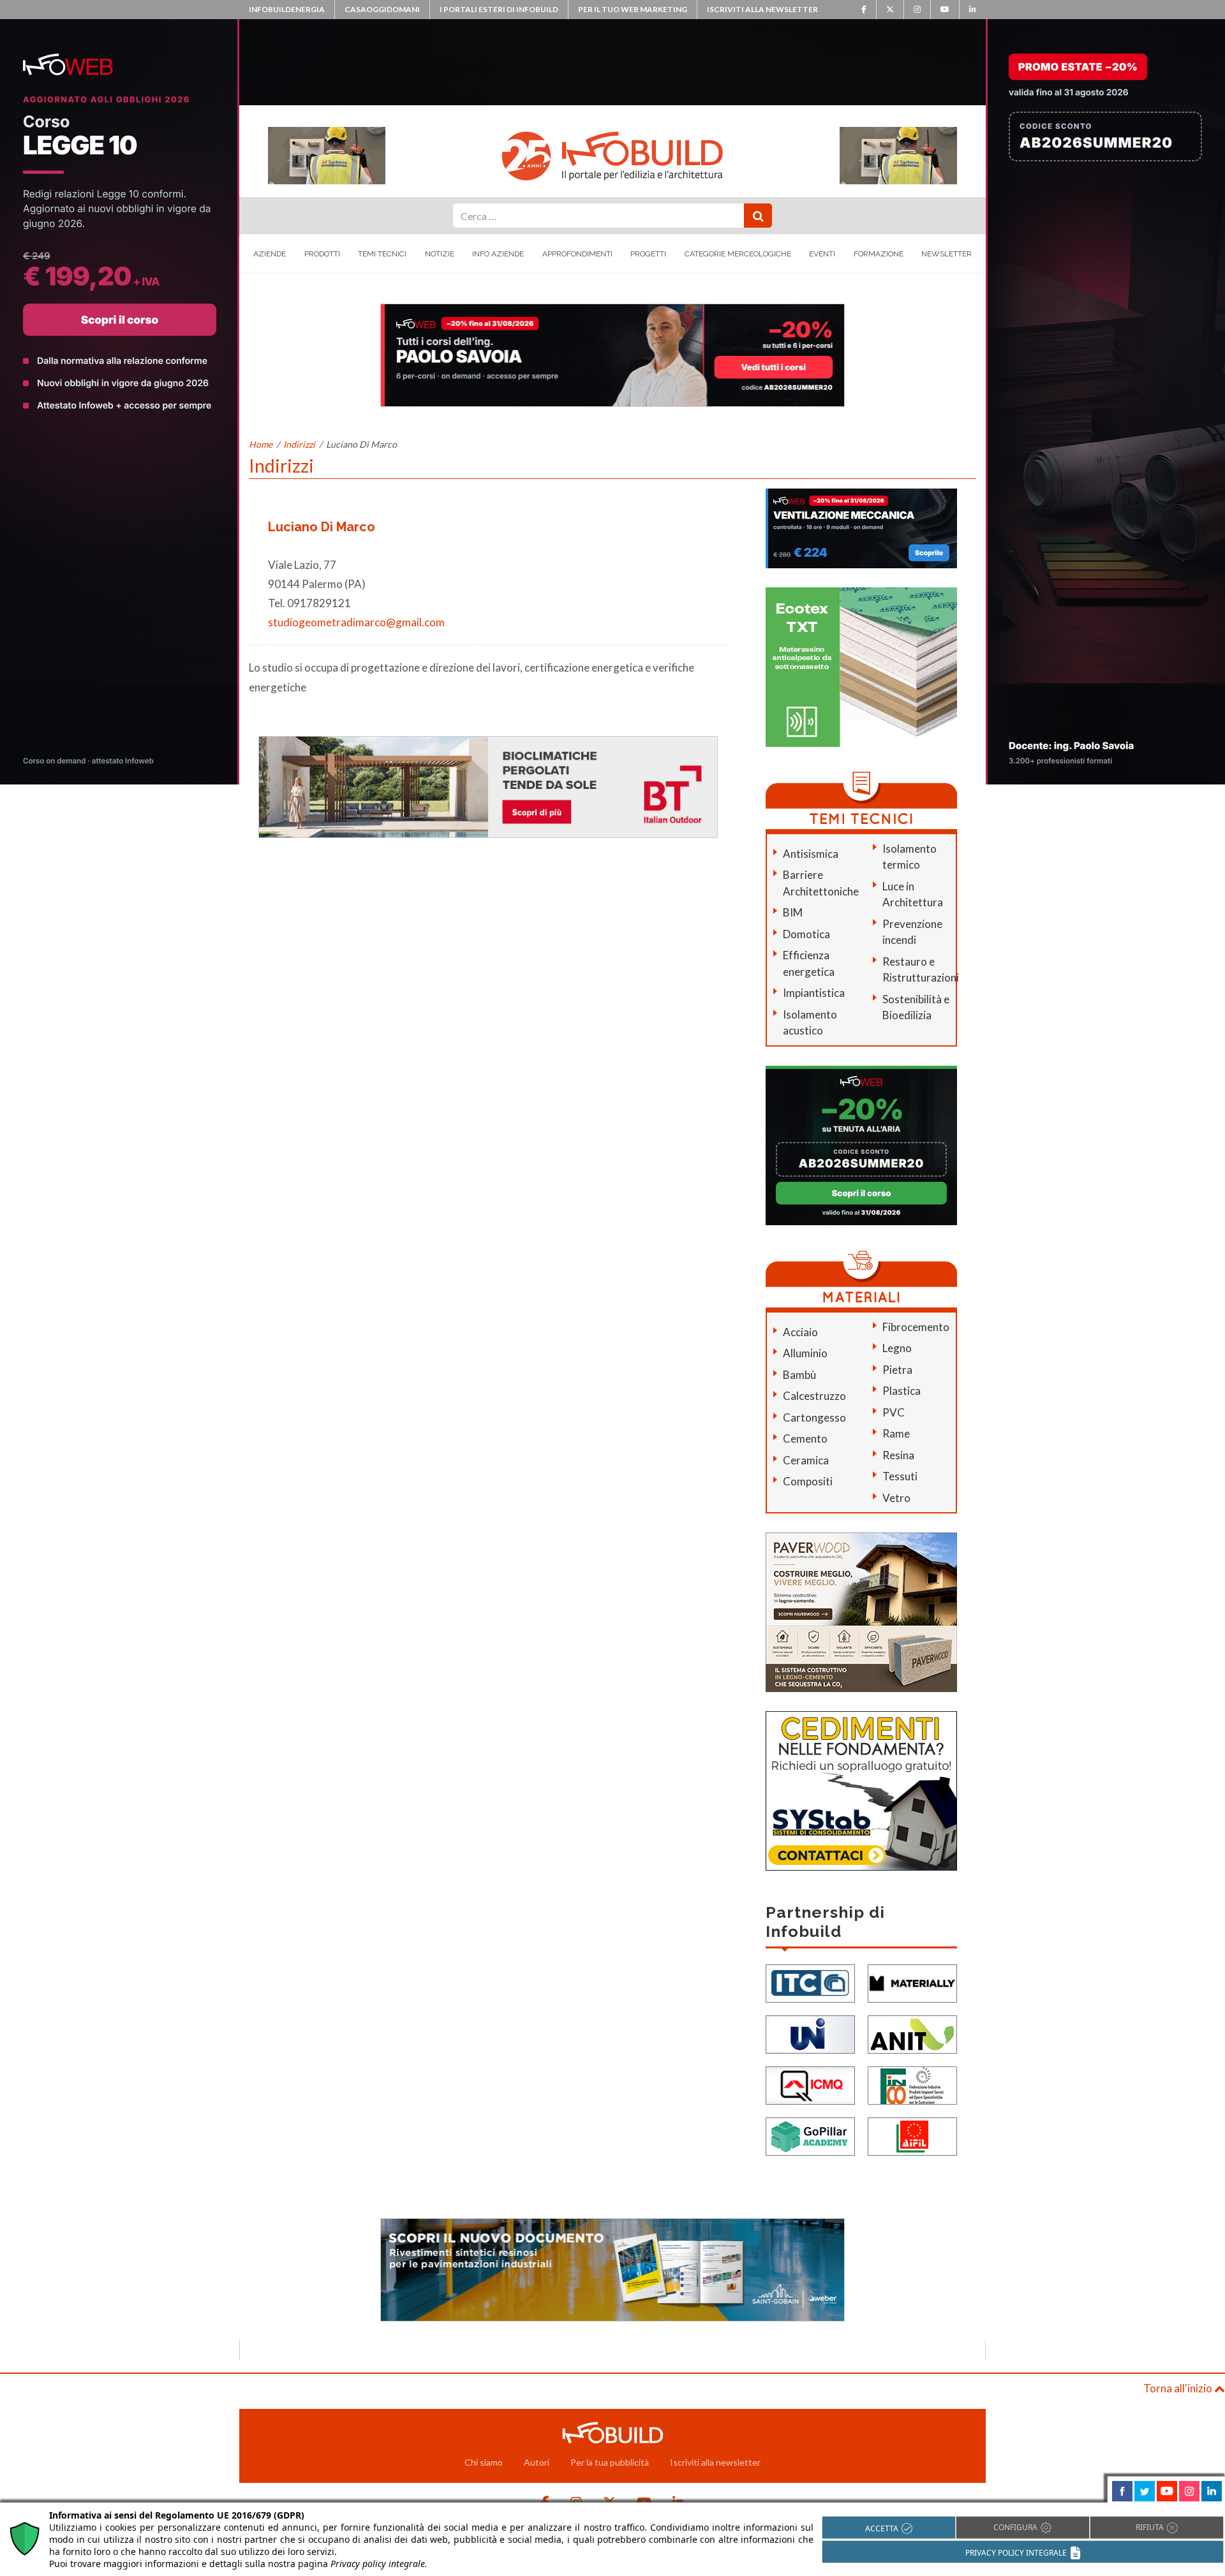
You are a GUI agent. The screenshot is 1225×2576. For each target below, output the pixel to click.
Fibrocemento (916, 1327)
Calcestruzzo (814, 1396)
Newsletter (947, 254)
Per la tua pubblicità (610, 2462)
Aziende (270, 254)
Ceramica (806, 1460)
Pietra (897, 1370)
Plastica (902, 1391)
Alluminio (805, 1353)
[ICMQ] (810, 2085)
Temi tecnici (382, 254)
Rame (896, 1433)
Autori (537, 2462)
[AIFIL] (912, 2136)
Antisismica (811, 854)
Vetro (896, 1498)
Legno (897, 1348)
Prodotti (322, 254)
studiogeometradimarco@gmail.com (356, 622)
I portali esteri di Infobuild (499, 9)
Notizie (440, 254)
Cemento (805, 1439)
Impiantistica (814, 993)
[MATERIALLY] (912, 1983)
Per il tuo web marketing (633, 9)
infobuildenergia (287, 9)
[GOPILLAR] (810, 2136)
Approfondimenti (577, 254)
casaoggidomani (382, 9)
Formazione (879, 254)
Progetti (648, 254)
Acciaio (800, 1332)
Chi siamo (484, 2462)
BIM (793, 912)
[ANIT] (912, 2034)
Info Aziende (498, 254)
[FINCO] (912, 2085)
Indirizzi (299, 444)
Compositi (808, 1481)
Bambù (799, 1375)
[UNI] (810, 2034)
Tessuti (900, 1476)
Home (261, 444)
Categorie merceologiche (738, 254)
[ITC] (810, 1983)
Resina (898, 1455)
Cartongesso (814, 1417)
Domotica (806, 934)
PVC (894, 1412)
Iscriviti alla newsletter (762, 9)
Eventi (822, 254)
